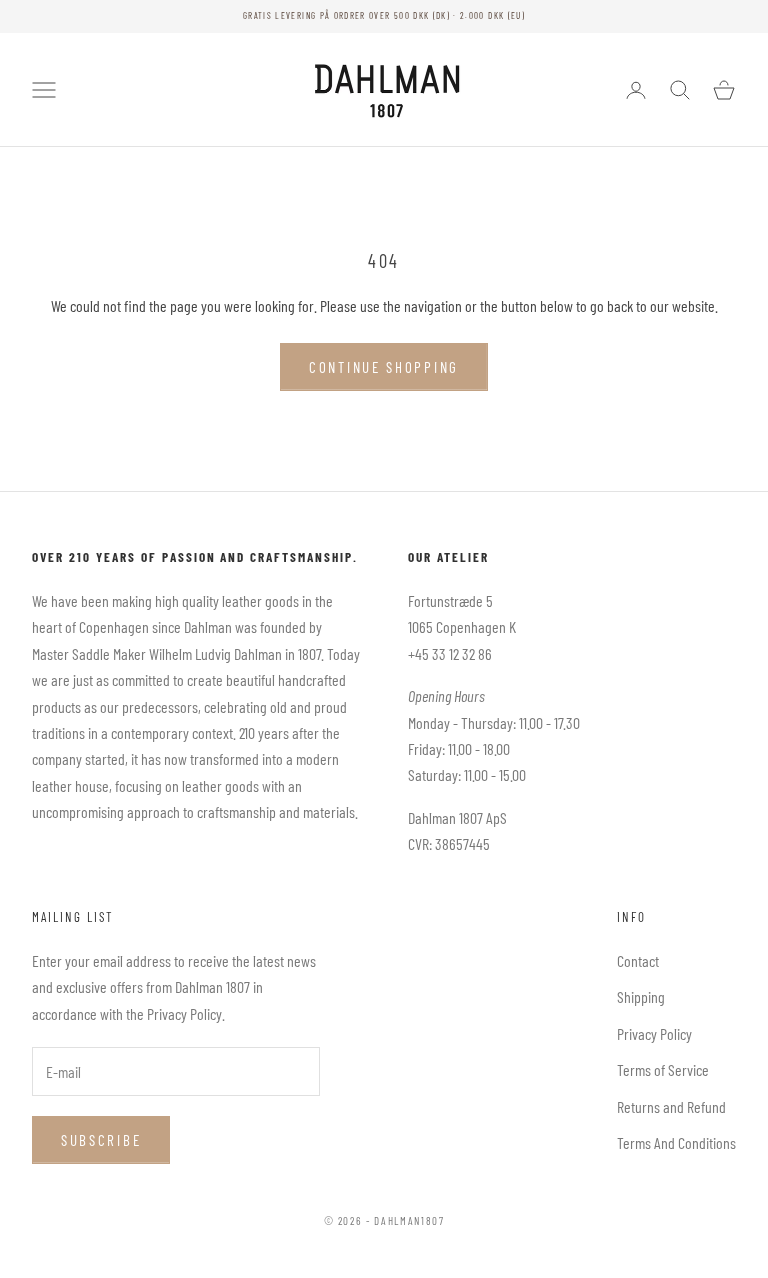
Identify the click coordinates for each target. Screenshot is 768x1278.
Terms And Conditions (676, 1142)
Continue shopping (384, 367)
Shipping (641, 996)
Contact (638, 960)
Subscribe (101, 1140)
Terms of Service (663, 1069)
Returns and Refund (671, 1106)
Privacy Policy (654, 1033)
